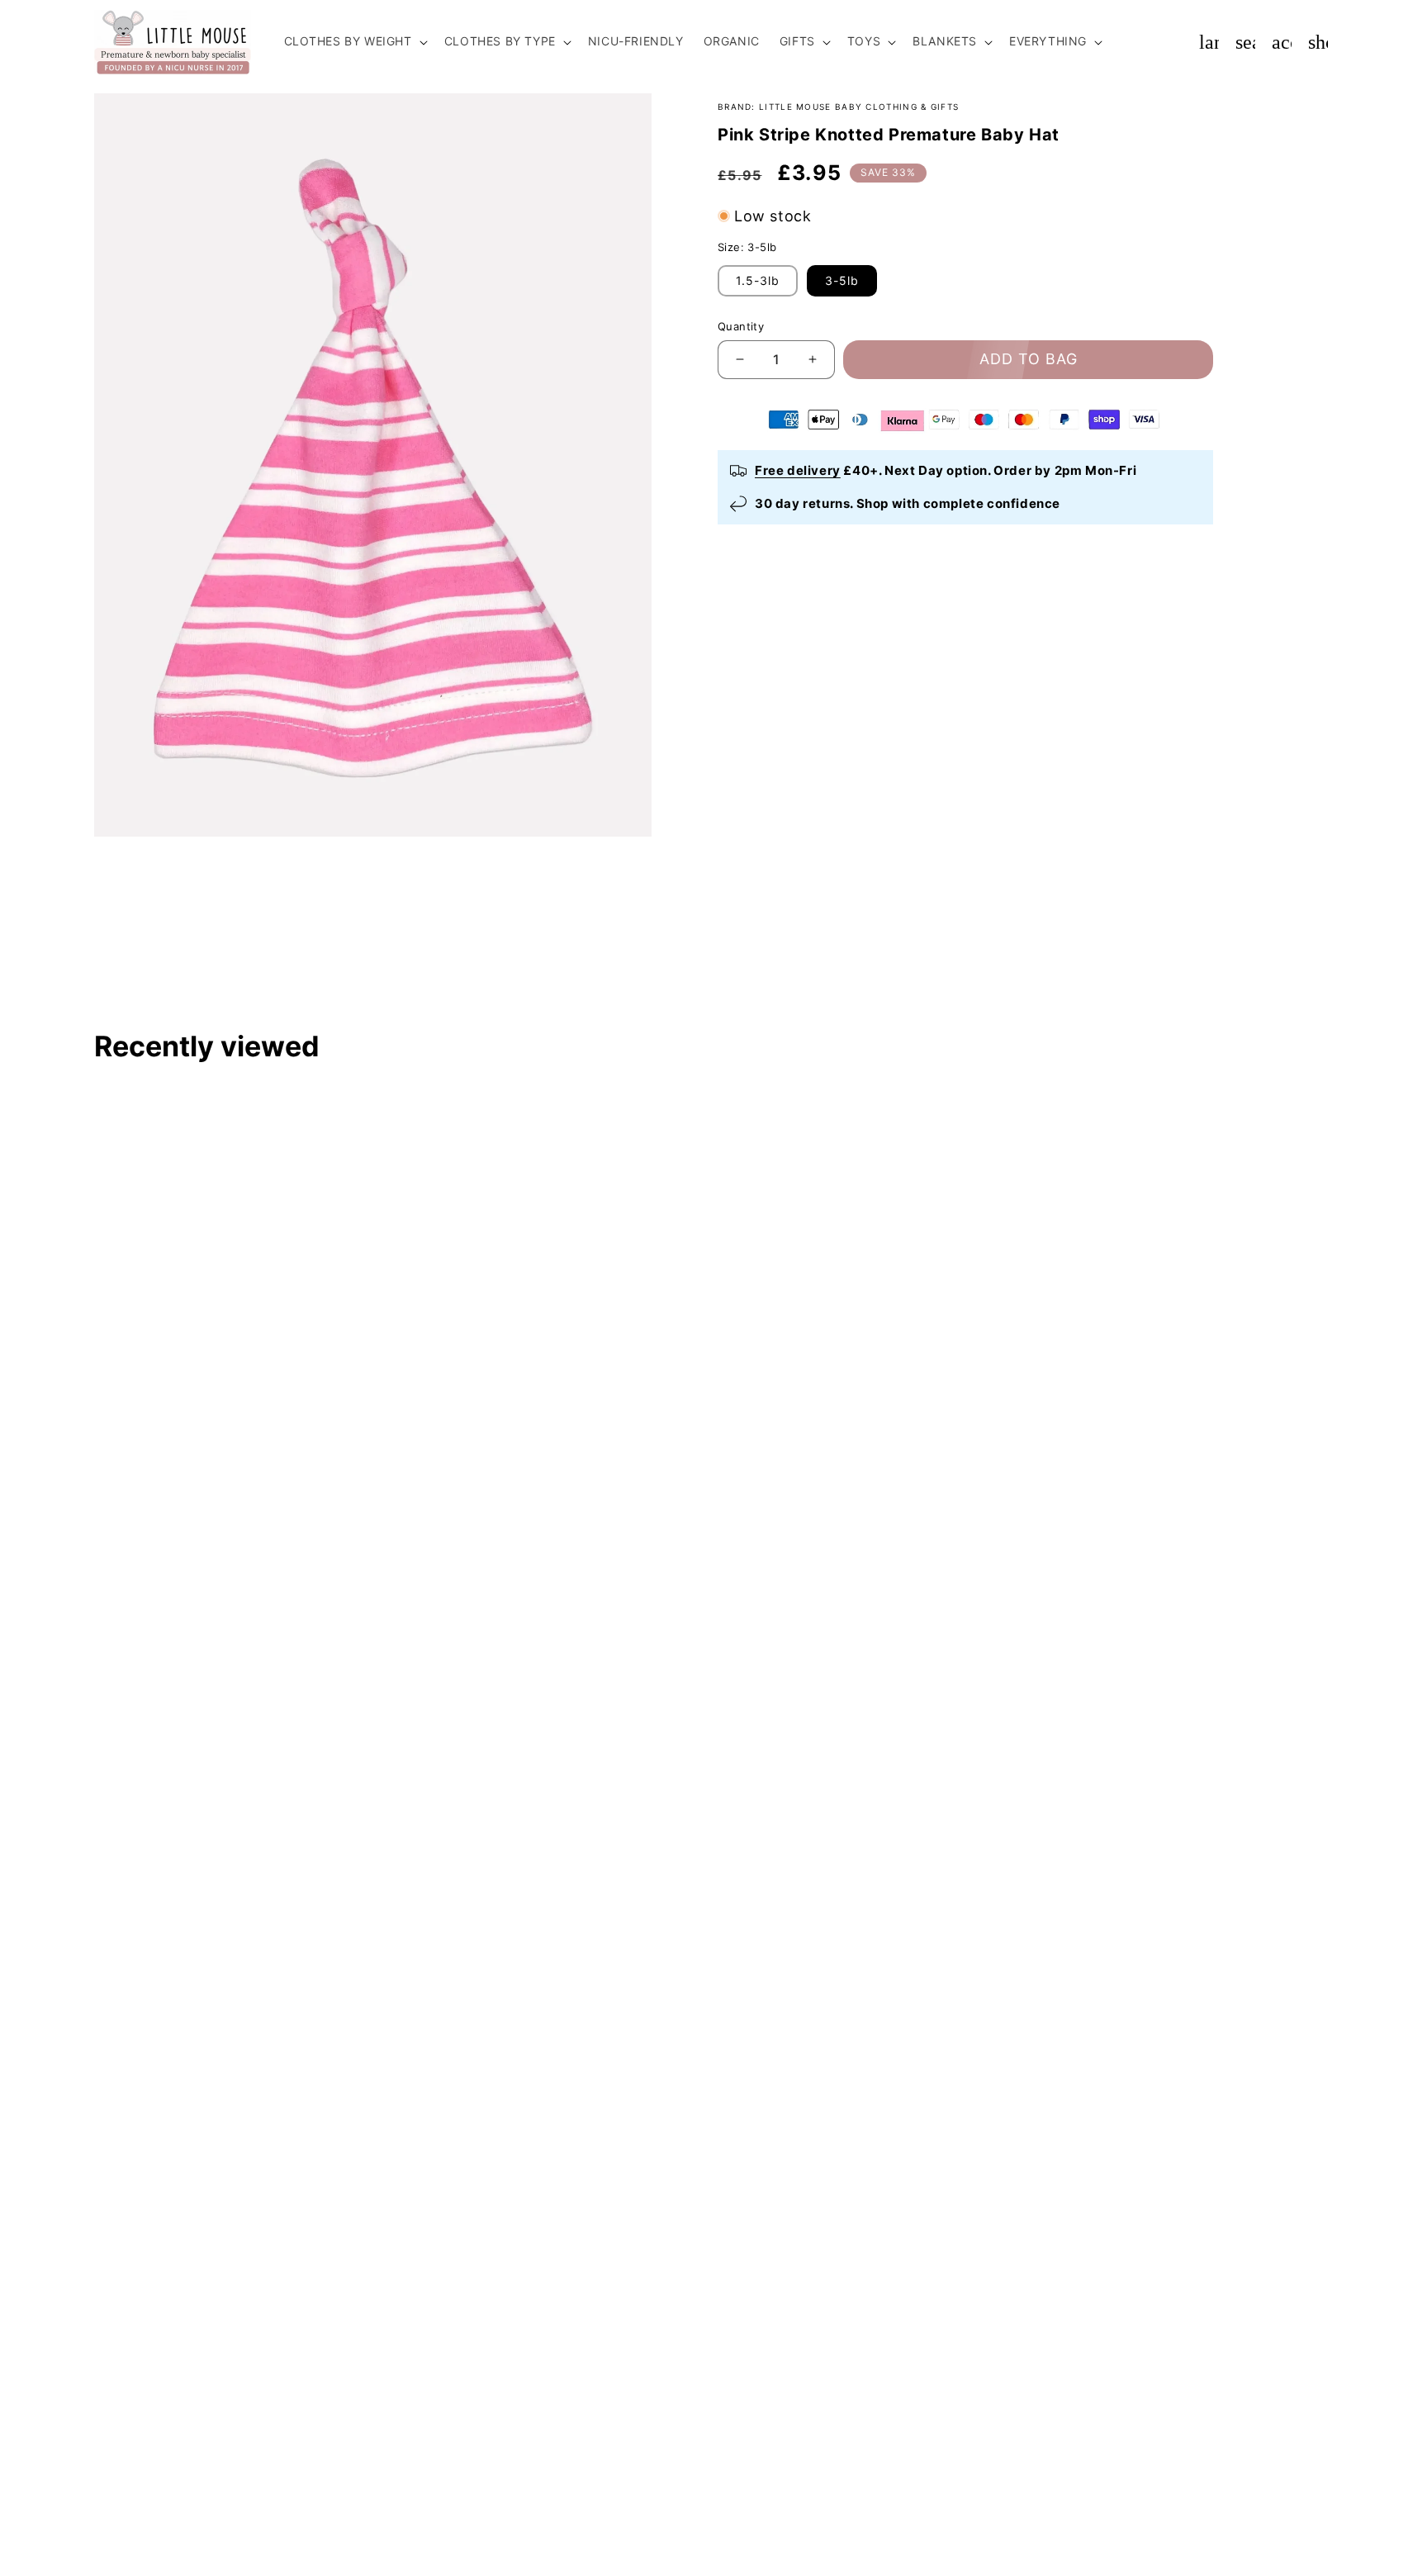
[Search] (1245, 42)
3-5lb (842, 280)
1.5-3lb (758, 280)
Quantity (741, 326)
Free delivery (798, 470)
